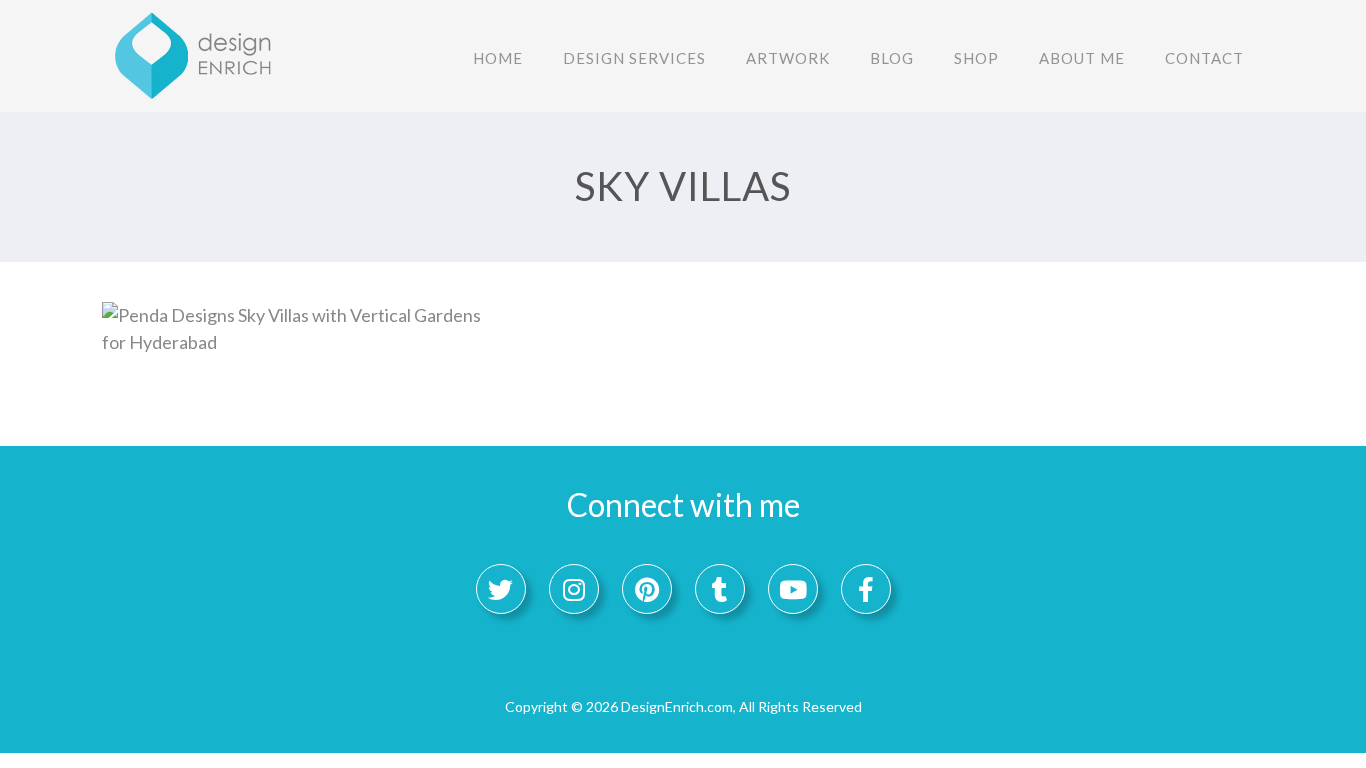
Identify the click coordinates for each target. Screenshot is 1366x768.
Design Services (634, 58)
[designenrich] (202, 54)
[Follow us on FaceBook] (866, 589)
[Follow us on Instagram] (574, 589)
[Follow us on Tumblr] (720, 589)
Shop (976, 58)
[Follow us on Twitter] (501, 589)
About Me (1082, 58)
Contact (1204, 58)
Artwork (788, 58)
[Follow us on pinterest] (647, 589)
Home (498, 58)
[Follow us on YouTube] (793, 589)
